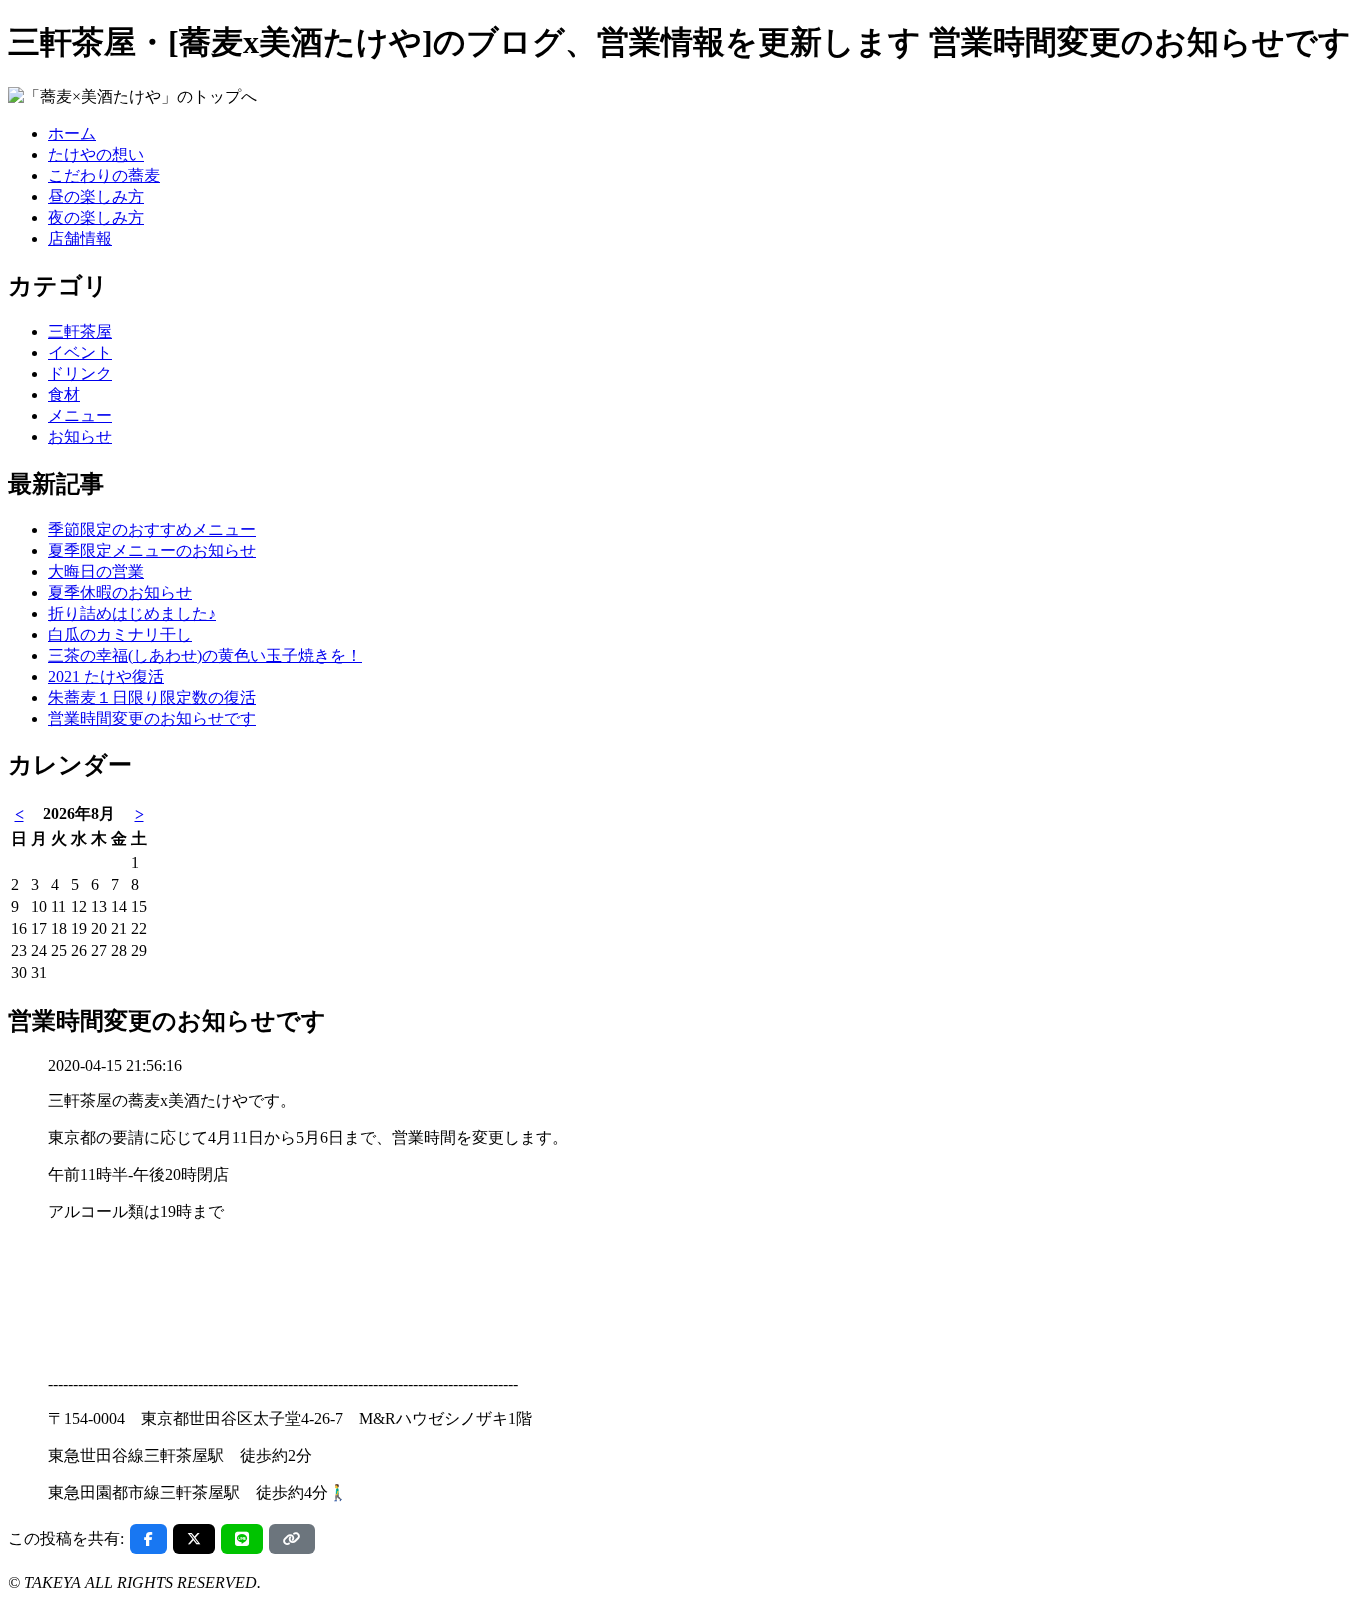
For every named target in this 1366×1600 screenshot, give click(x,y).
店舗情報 (80, 238)
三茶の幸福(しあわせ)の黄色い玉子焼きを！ (205, 655)
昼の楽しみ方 (96, 196)
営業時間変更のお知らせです (152, 718)
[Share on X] (194, 1539)
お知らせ (80, 436)
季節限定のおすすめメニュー (152, 529)
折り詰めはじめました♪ (132, 613)
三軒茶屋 (80, 331)
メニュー (80, 415)
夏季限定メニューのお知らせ (152, 550)
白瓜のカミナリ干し (120, 634)
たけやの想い (96, 154)
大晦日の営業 (96, 571)
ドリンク (80, 373)
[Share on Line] (242, 1539)
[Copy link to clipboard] (292, 1539)
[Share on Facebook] (148, 1539)
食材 (64, 394)
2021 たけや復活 (106, 676)
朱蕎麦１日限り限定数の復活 (152, 697)
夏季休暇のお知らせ (120, 592)
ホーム (72, 133)
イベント (80, 352)
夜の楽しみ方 (96, 217)
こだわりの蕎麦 (104, 175)
